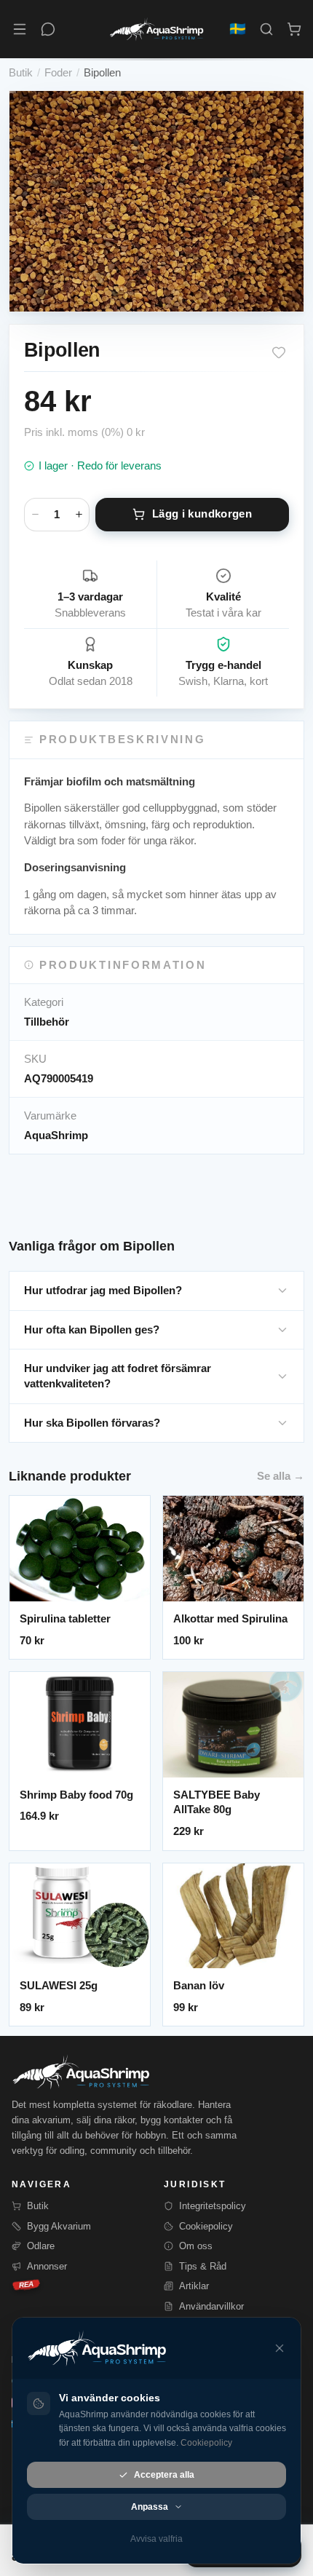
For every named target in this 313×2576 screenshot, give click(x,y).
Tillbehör (47, 1022)
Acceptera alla (164, 2475)
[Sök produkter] (266, 29)
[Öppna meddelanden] (48, 29)
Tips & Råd (203, 2266)
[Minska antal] (35, 515)
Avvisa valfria (156, 2539)
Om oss (196, 2246)
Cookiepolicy (206, 2226)
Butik (21, 72)
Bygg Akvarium (59, 2226)
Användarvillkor (211, 2306)
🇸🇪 (238, 29)
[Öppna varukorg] (294, 29)
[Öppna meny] (20, 29)
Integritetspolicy (213, 2206)
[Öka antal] (79, 515)
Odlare (41, 2246)
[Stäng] (280, 2348)
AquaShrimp (56, 1135)
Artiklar (194, 2286)
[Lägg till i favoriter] (279, 352)
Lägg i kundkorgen (202, 514)
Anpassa (150, 2507)
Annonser (47, 2266)
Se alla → (281, 1476)
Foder (58, 72)
